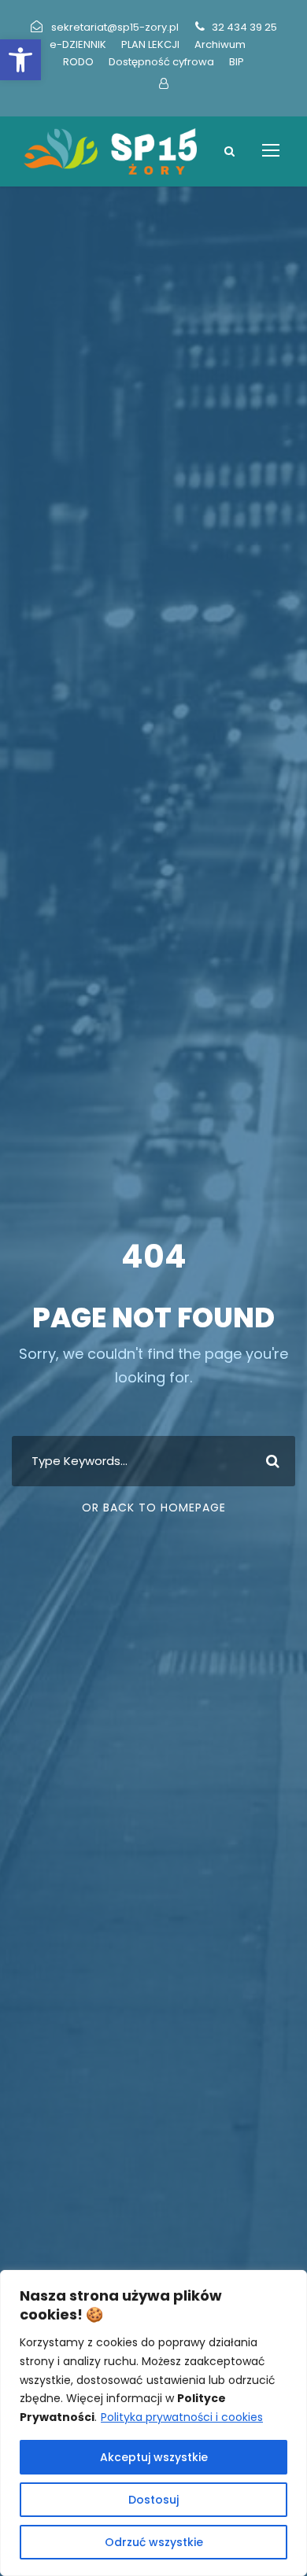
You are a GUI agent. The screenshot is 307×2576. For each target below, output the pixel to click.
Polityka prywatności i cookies (182, 2417)
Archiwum (220, 44)
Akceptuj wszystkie (154, 2457)
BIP (237, 62)
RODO (78, 62)
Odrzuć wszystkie (154, 2542)
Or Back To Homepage (154, 1508)
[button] (20, 60)
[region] (153, 2423)
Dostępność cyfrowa (161, 62)
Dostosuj (153, 2500)
